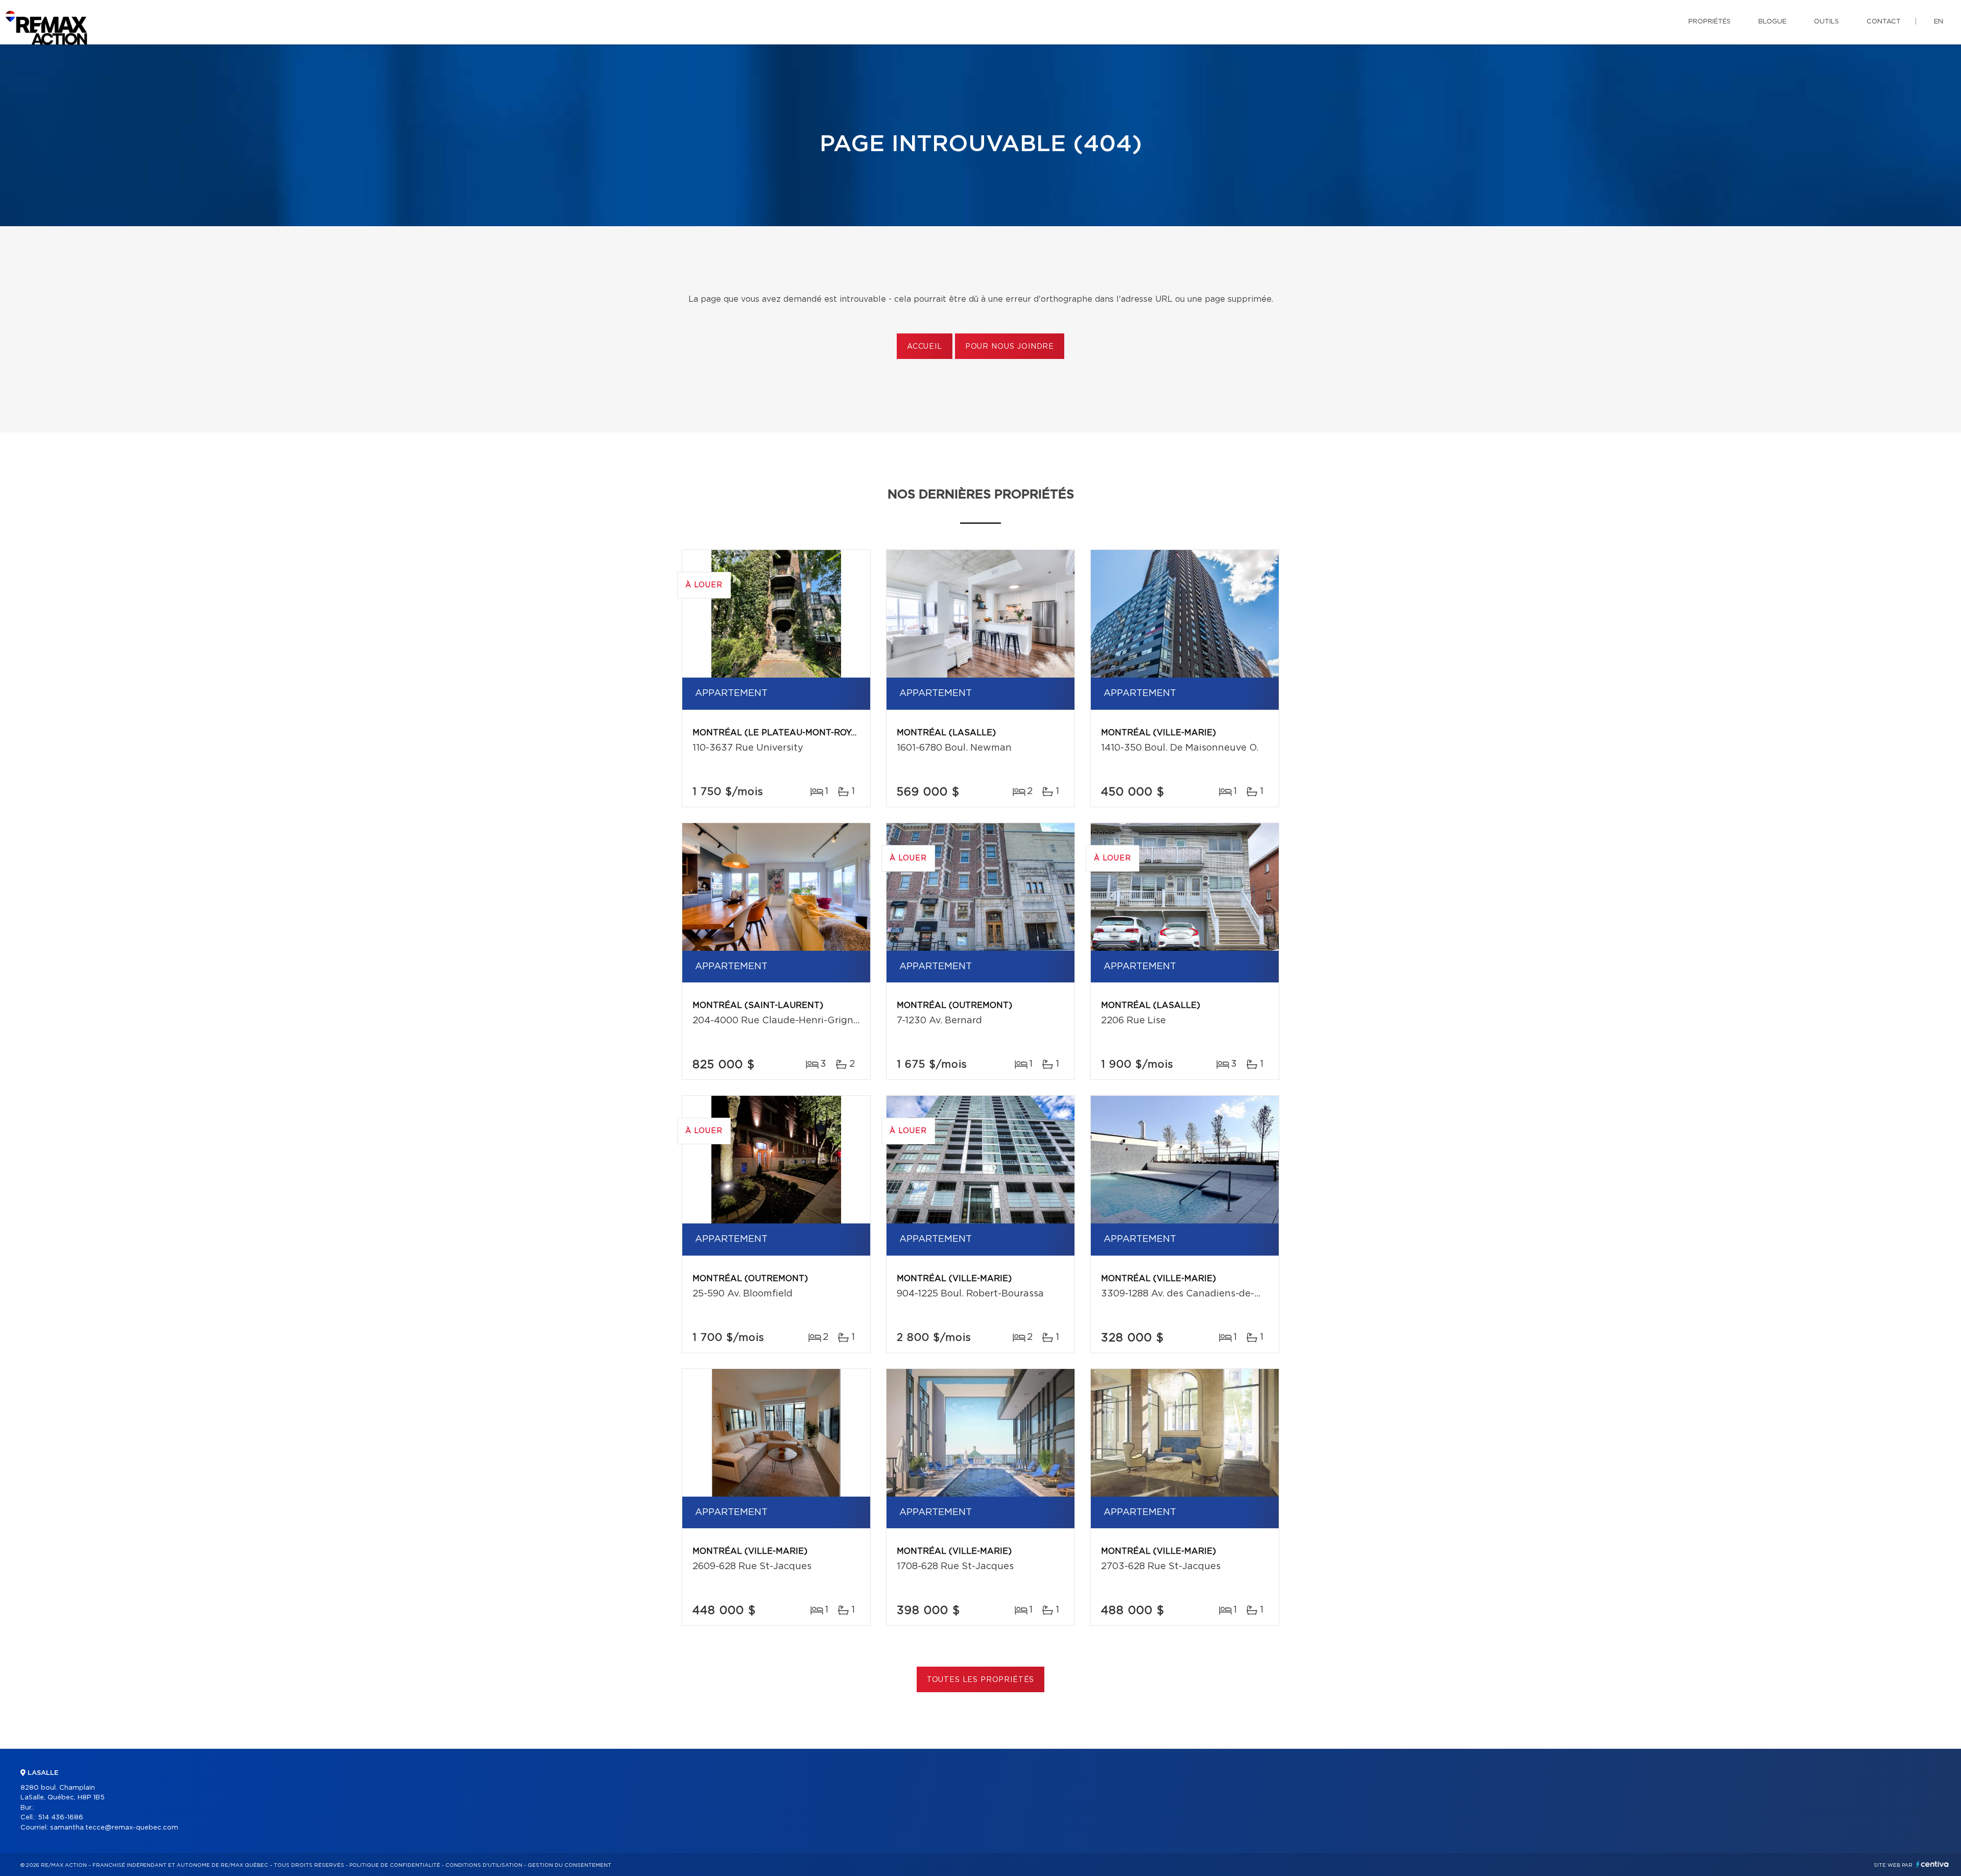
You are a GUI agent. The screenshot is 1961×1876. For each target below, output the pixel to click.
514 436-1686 (61, 1818)
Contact (1884, 22)
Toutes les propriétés (981, 1680)
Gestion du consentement (569, 1865)
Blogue (1772, 22)
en (1939, 22)
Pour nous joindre (1010, 347)
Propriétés (1709, 22)
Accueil (925, 347)
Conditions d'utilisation (484, 1865)
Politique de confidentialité (395, 1865)
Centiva (1932, 1864)
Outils (1826, 22)
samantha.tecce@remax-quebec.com (114, 1828)
